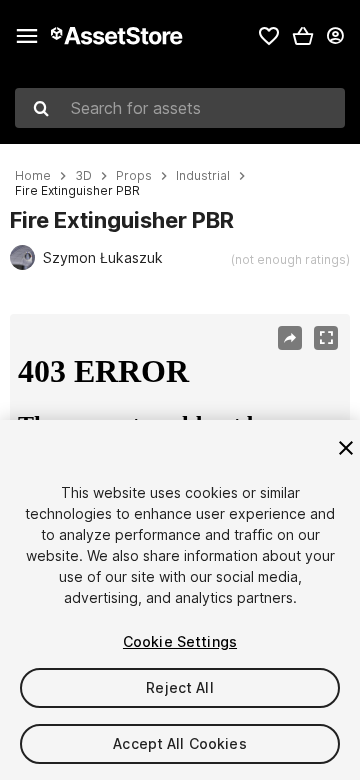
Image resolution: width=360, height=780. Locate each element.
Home (33, 176)
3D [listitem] (83, 176)
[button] (303, 36)
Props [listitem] (134, 176)
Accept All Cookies (180, 743)
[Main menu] (27, 36)
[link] (269, 36)
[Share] (290, 338)
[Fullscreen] (326, 338)
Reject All (179, 687)
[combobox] (180, 108)
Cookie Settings (180, 641)
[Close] (346, 448)
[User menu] (335, 36)
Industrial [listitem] (203, 176)
